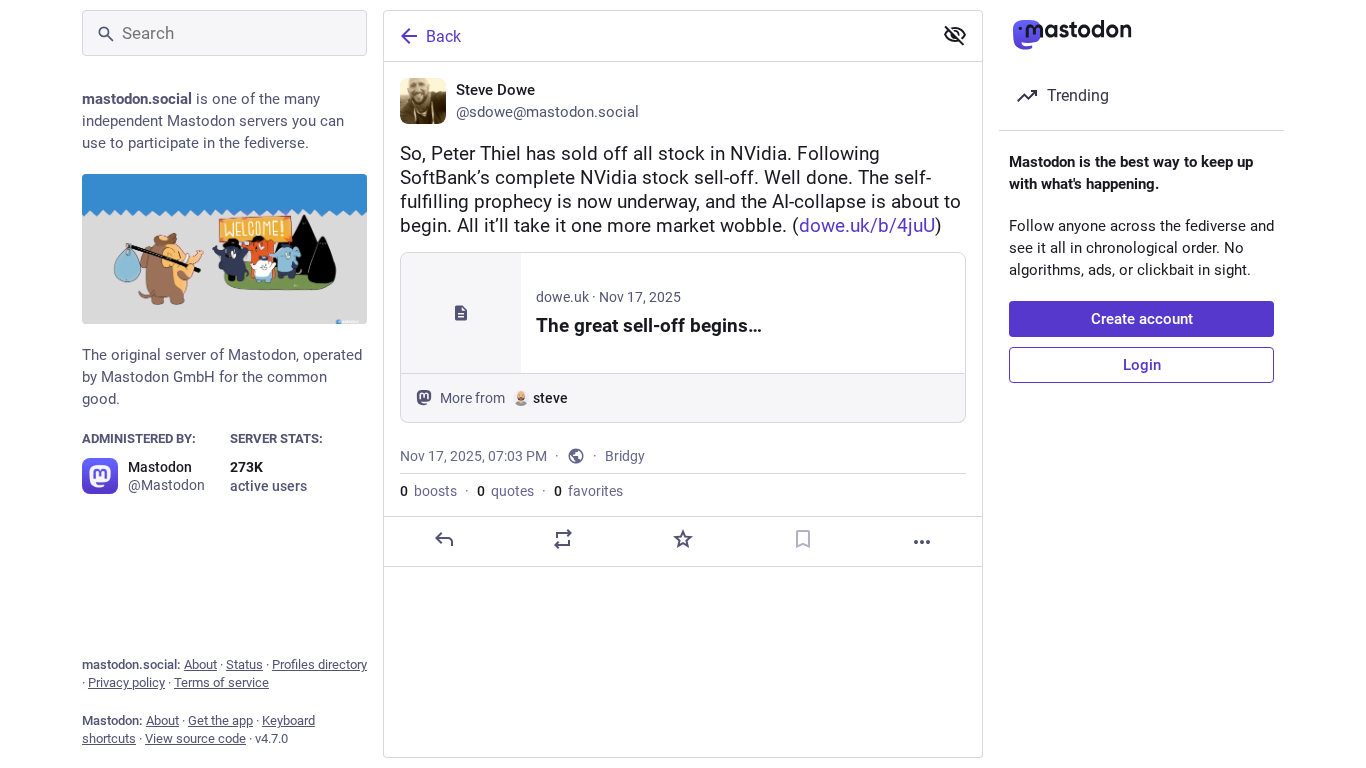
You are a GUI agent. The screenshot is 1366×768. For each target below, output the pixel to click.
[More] (922, 542)
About (200, 664)
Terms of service (221, 682)
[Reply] (444, 539)
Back (443, 36)
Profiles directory (319, 664)
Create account (1142, 319)
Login (1142, 365)
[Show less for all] (955, 35)
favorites (588, 491)
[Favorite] (683, 539)
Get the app (220, 720)
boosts (428, 491)
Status (244, 664)
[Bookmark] (803, 539)
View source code (195, 738)
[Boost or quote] (563, 539)
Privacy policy (126, 682)
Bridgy (625, 456)
